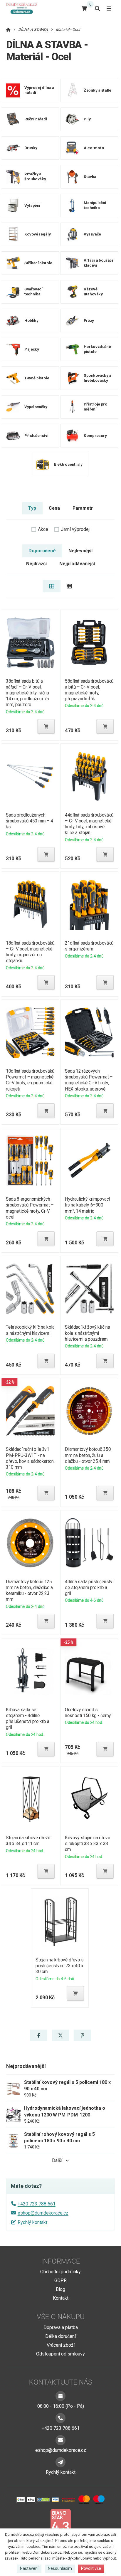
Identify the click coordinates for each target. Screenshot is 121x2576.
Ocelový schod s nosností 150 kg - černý (88, 1713)
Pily (87, 119)
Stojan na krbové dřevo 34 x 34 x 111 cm (28, 1841)
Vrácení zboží (61, 2345)
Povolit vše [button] (91, 2568)
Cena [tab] (54, 508)
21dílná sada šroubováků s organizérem (89, 946)
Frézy (89, 320)
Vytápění (32, 205)
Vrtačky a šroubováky (35, 177)
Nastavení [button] (29, 2568)
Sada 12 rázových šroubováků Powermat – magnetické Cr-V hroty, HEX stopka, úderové (89, 1080)
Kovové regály (37, 234)
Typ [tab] (32, 508)
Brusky (31, 148)
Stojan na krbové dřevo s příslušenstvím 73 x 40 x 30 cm (60, 1966)
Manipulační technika (95, 206)
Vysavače (92, 234)
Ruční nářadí (36, 119)
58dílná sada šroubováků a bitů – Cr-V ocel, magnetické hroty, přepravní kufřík (89, 690)
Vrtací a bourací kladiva (98, 263)
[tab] (52, 586)
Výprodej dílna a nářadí (39, 90)
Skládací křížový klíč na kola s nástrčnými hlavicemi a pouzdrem (87, 1333)
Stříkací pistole (38, 263)
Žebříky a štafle (98, 90)
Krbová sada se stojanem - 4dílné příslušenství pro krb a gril (27, 1718)
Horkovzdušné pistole (97, 349)
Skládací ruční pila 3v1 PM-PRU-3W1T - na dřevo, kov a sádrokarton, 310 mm (30, 1458)
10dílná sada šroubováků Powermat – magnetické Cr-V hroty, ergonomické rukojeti (30, 1080)
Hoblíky (31, 320)
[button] (46, 726)
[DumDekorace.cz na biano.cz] (60, 2523)
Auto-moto (94, 148)
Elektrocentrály (68, 464)
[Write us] (60, 2462)
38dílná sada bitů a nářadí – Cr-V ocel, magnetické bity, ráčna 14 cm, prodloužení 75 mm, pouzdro (27, 693)
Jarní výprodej (75, 529)
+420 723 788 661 (37, 2204)
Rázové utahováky (93, 292)
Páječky (32, 349)
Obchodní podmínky (60, 2272)
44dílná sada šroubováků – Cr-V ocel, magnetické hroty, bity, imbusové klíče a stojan (89, 824)
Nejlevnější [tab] (80, 551)
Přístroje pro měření (96, 407)
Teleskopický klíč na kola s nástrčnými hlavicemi (30, 1330)
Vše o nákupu (61, 2317)
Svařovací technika (33, 292)
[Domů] (23, 8)
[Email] (60, 2440)
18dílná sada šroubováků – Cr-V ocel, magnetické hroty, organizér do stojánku (30, 952)
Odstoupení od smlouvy (60, 2354)
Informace (60, 2261)
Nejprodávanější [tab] (77, 564)
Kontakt (61, 2298)
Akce (43, 529)
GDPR (60, 2280)
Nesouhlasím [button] (60, 2568)
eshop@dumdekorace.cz (43, 2213)
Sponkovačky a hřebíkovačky (98, 378)
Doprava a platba (61, 2327)
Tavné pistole (37, 378)
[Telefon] (60, 2418)
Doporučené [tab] (42, 551)
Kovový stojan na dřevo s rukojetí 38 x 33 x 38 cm (88, 1844)
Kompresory (95, 436)
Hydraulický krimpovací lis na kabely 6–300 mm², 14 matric (87, 1205)
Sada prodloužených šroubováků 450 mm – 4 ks (30, 821)
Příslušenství (36, 436)
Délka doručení (60, 2336)
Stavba (90, 177)
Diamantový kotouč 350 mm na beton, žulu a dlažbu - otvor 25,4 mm (88, 1455)
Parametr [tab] (83, 508)
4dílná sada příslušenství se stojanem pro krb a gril (89, 1588)
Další (57, 2160)
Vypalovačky (36, 407)
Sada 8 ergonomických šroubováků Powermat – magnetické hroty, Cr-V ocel (30, 1208)
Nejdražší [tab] (36, 564)
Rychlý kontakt (32, 2222)
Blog (60, 2289)
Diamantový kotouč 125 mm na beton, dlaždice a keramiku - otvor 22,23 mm (29, 1590)
